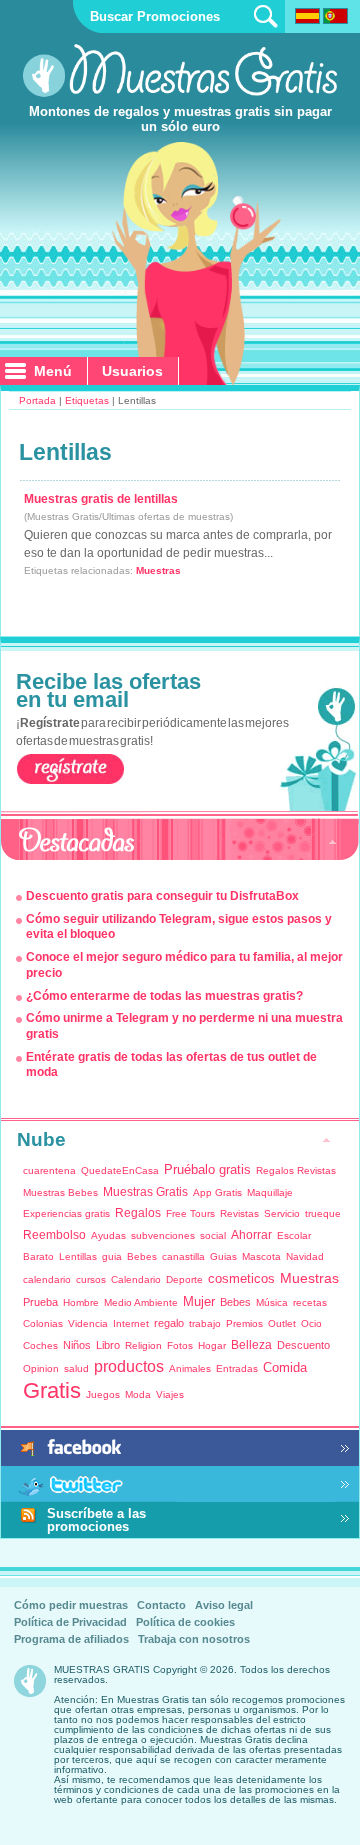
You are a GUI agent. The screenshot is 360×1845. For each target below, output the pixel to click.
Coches (40, 1345)
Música (272, 1302)
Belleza (251, 1345)
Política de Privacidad (70, 1622)
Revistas (239, 1213)
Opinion (41, 1368)
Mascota (261, 1256)
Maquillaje (270, 1192)
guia (112, 1256)
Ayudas (108, 1235)
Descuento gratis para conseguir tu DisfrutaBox (162, 896)
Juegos (103, 1394)
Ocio (311, 1323)
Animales (190, 1368)
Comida (285, 1367)
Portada (37, 400)
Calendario (136, 1279)
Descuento (303, 1345)
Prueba (40, 1302)
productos (129, 1366)
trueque (323, 1213)
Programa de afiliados (71, 1639)
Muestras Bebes (60, 1192)
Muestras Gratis (145, 1192)
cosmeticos (241, 1278)
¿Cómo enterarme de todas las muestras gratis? (164, 996)
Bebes (142, 1256)
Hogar (212, 1345)
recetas (310, 1302)
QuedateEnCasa (120, 1170)
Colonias (43, 1323)
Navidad (305, 1256)
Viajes (170, 1394)
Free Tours (190, 1213)
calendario (47, 1279)
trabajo (205, 1323)
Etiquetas (87, 400)
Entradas (237, 1368)
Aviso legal (224, 1605)
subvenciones (163, 1235)
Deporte (184, 1279)
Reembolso (54, 1235)
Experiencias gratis (66, 1213)
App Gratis (217, 1192)
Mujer (199, 1301)
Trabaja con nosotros (194, 1639)
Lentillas (78, 1256)
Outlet (282, 1323)
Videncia (88, 1323)
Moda (138, 1394)
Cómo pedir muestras (71, 1605)
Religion (143, 1345)
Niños (77, 1345)
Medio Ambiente (141, 1302)
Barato (38, 1256)
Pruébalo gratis (207, 1169)
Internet (131, 1323)
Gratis (52, 1390)
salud (76, 1368)
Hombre (81, 1302)
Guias (223, 1256)
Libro (108, 1345)
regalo (169, 1323)
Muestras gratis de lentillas (101, 499)
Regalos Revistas (296, 1170)
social (213, 1235)
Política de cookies (185, 1622)
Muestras (158, 570)
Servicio (282, 1213)
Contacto (161, 1605)
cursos (91, 1279)
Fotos (180, 1345)
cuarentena (49, 1170)
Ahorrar (251, 1235)
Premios (244, 1323)
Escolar (294, 1235)
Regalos (138, 1213)
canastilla (183, 1256)
